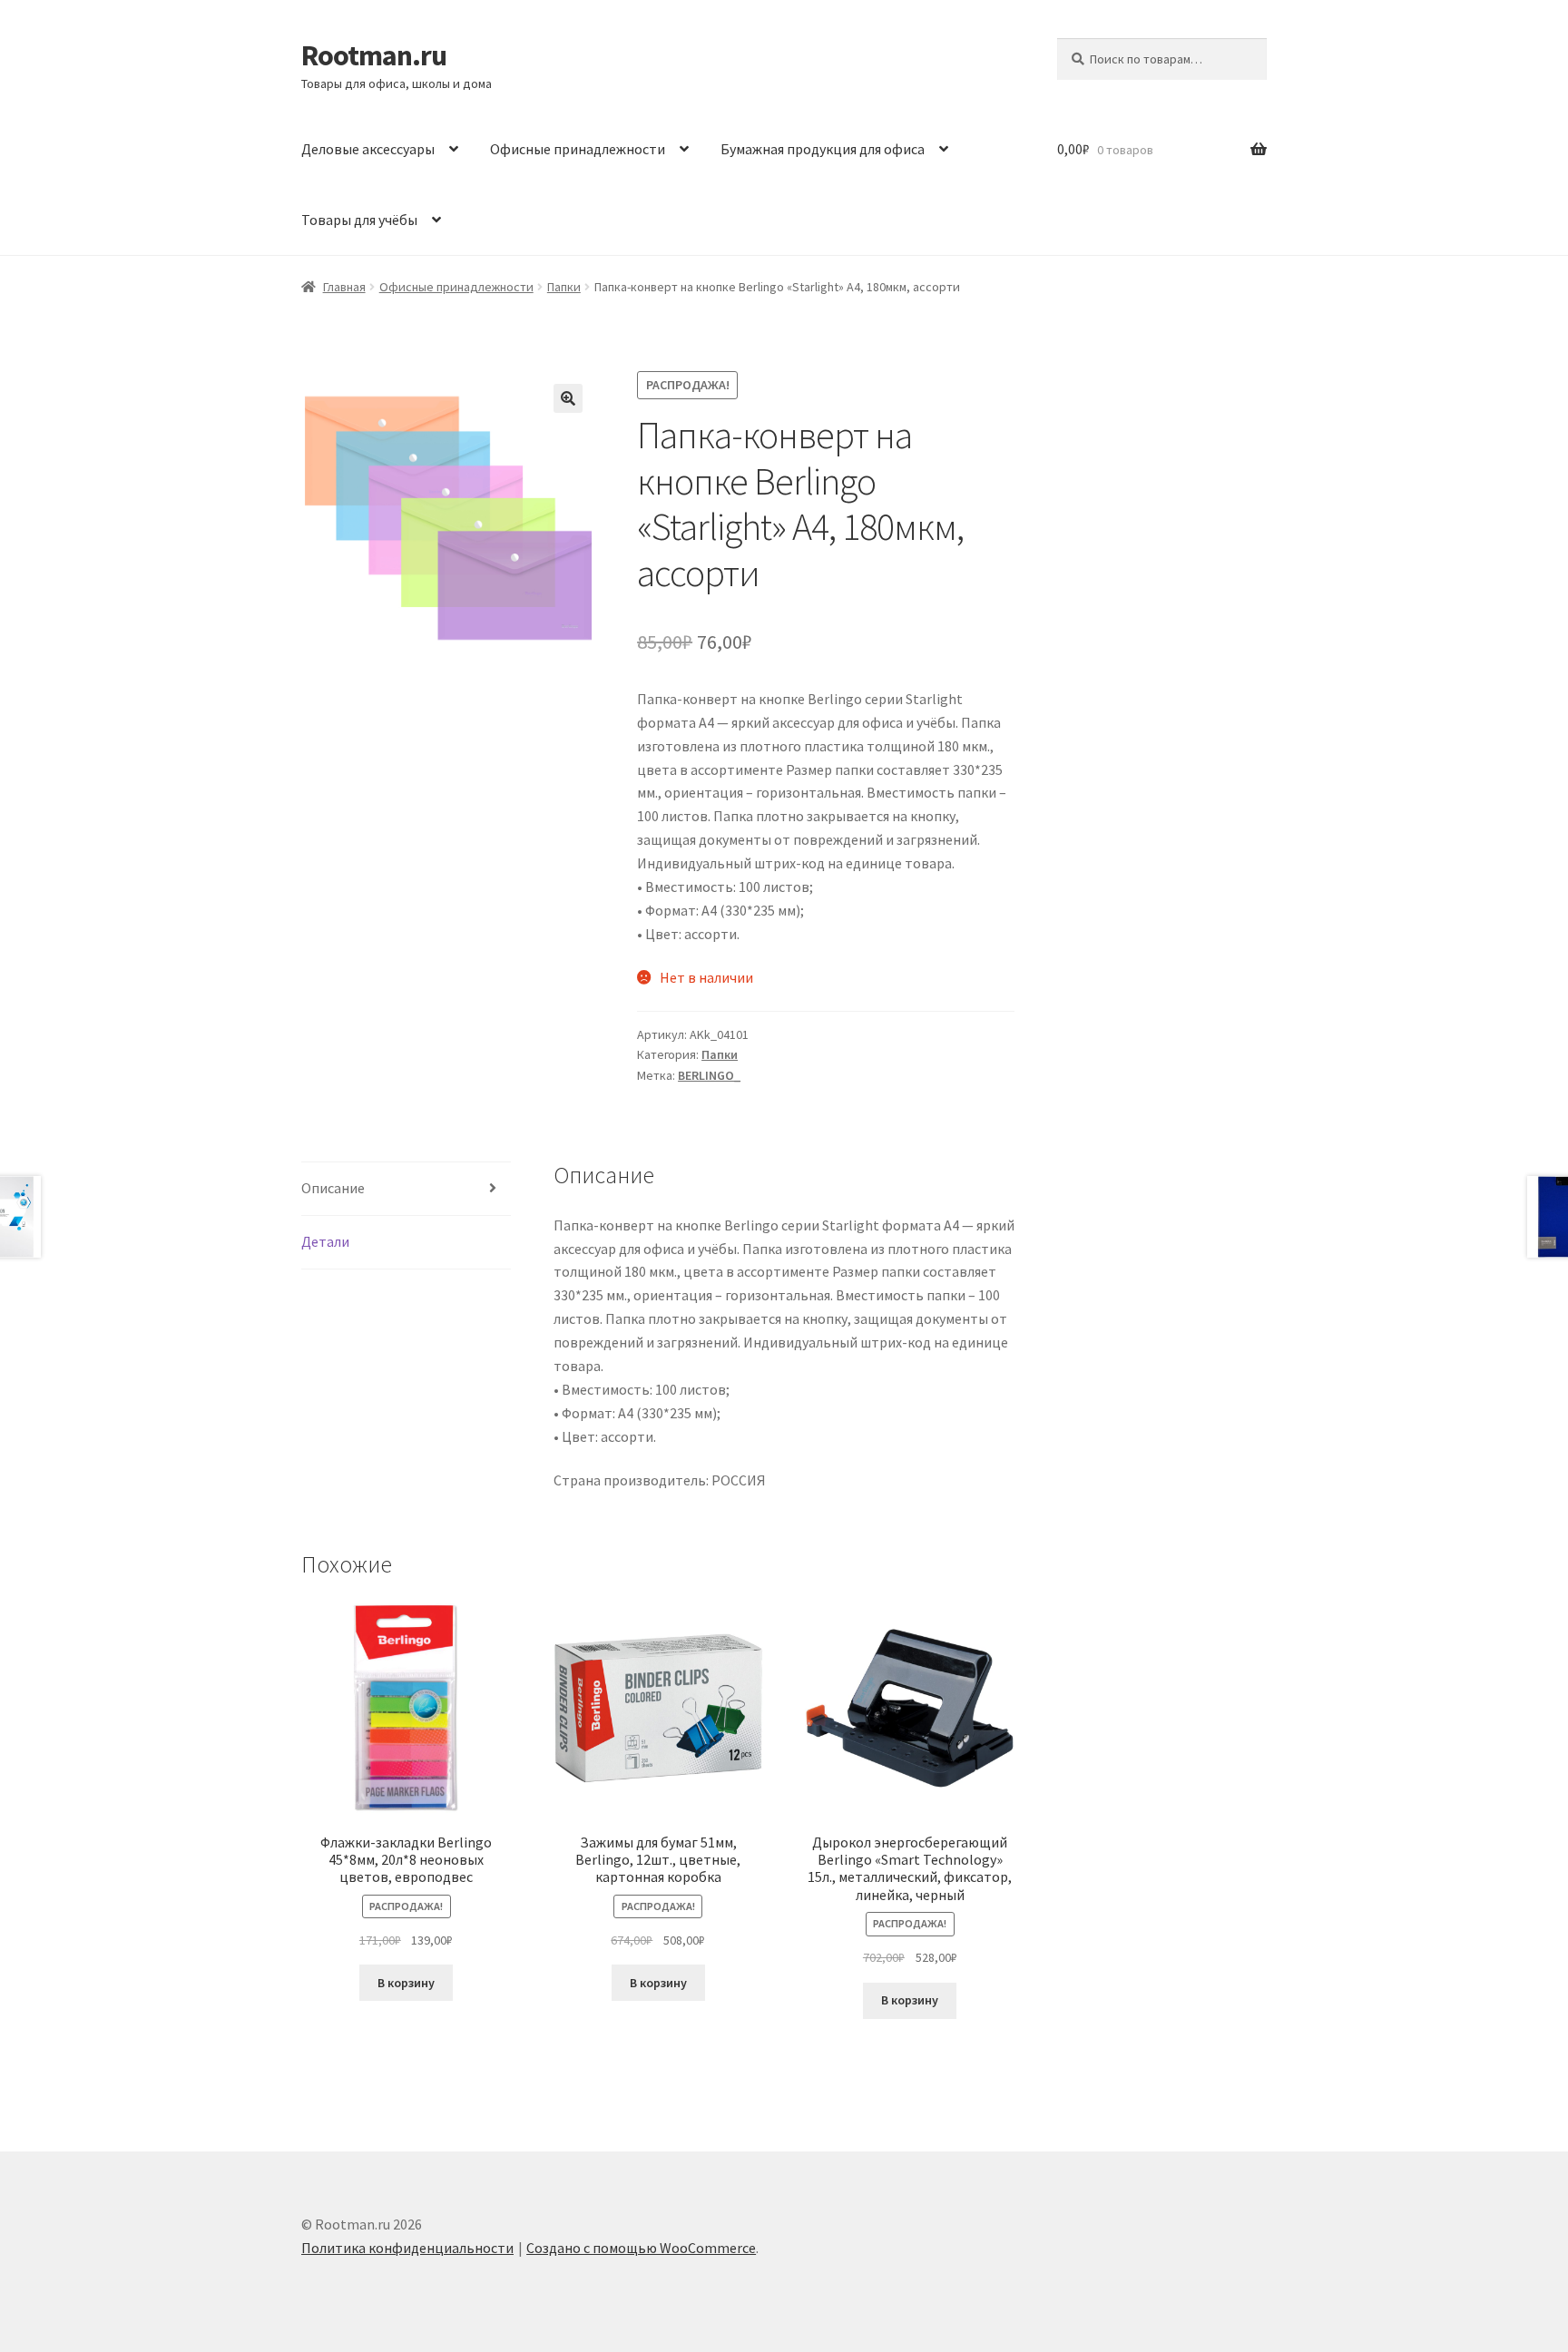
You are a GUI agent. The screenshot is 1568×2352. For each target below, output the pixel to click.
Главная (344, 287)
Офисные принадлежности (578, 149)
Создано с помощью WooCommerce (641, 2248)
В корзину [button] (406, 1983)
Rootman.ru (374, 55)
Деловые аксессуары (368, 149)
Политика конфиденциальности (407, 2248)
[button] (568, 398)
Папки (564, 287)
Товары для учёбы (359, 220)
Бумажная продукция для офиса (823, 149)
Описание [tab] (333, 1188)
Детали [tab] (325, 1241)
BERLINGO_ (709, 1075)
